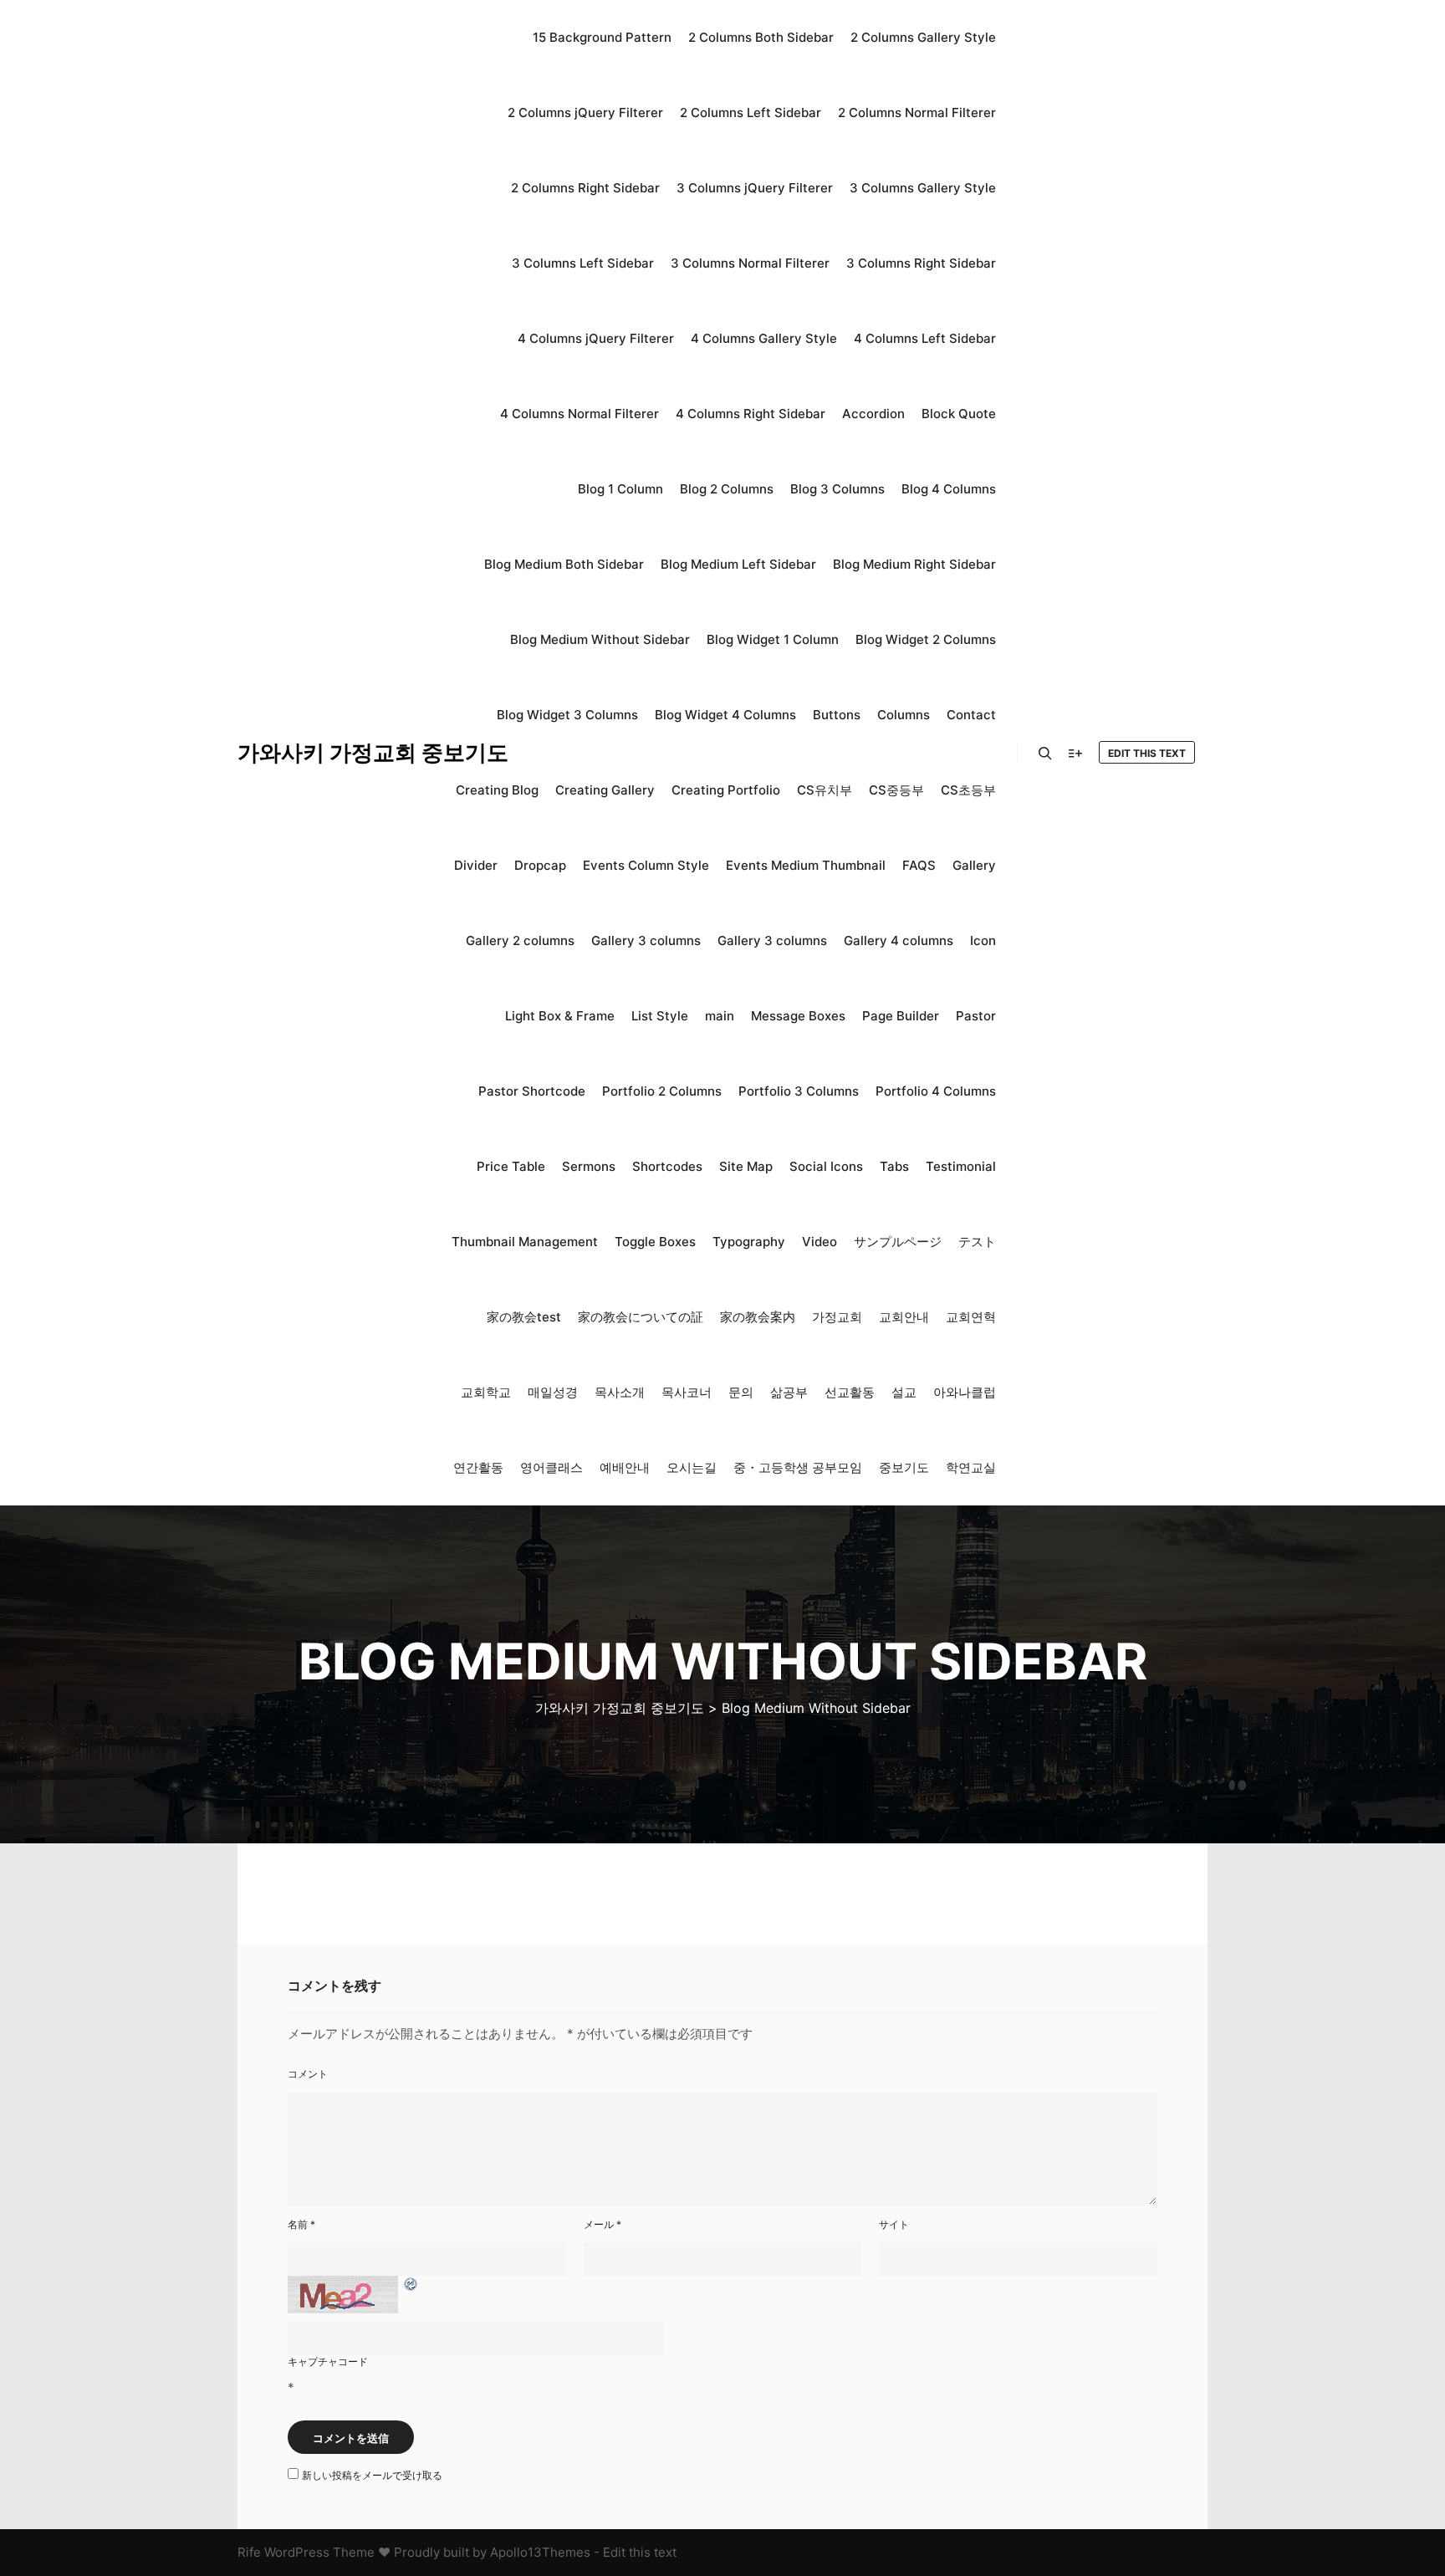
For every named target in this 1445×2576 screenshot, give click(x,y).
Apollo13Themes (540, 2552)
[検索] (1045, 754)
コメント (308, 2074)
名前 (301, 2224)
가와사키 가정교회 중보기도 (321, 752)
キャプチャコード (328, 2361)
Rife (249, 2552)
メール (603, 2224)
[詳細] (1075, 754)
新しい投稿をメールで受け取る (372, 2475)
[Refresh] (411, 2285)
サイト (894, 2224)
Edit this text (1147, 753)
